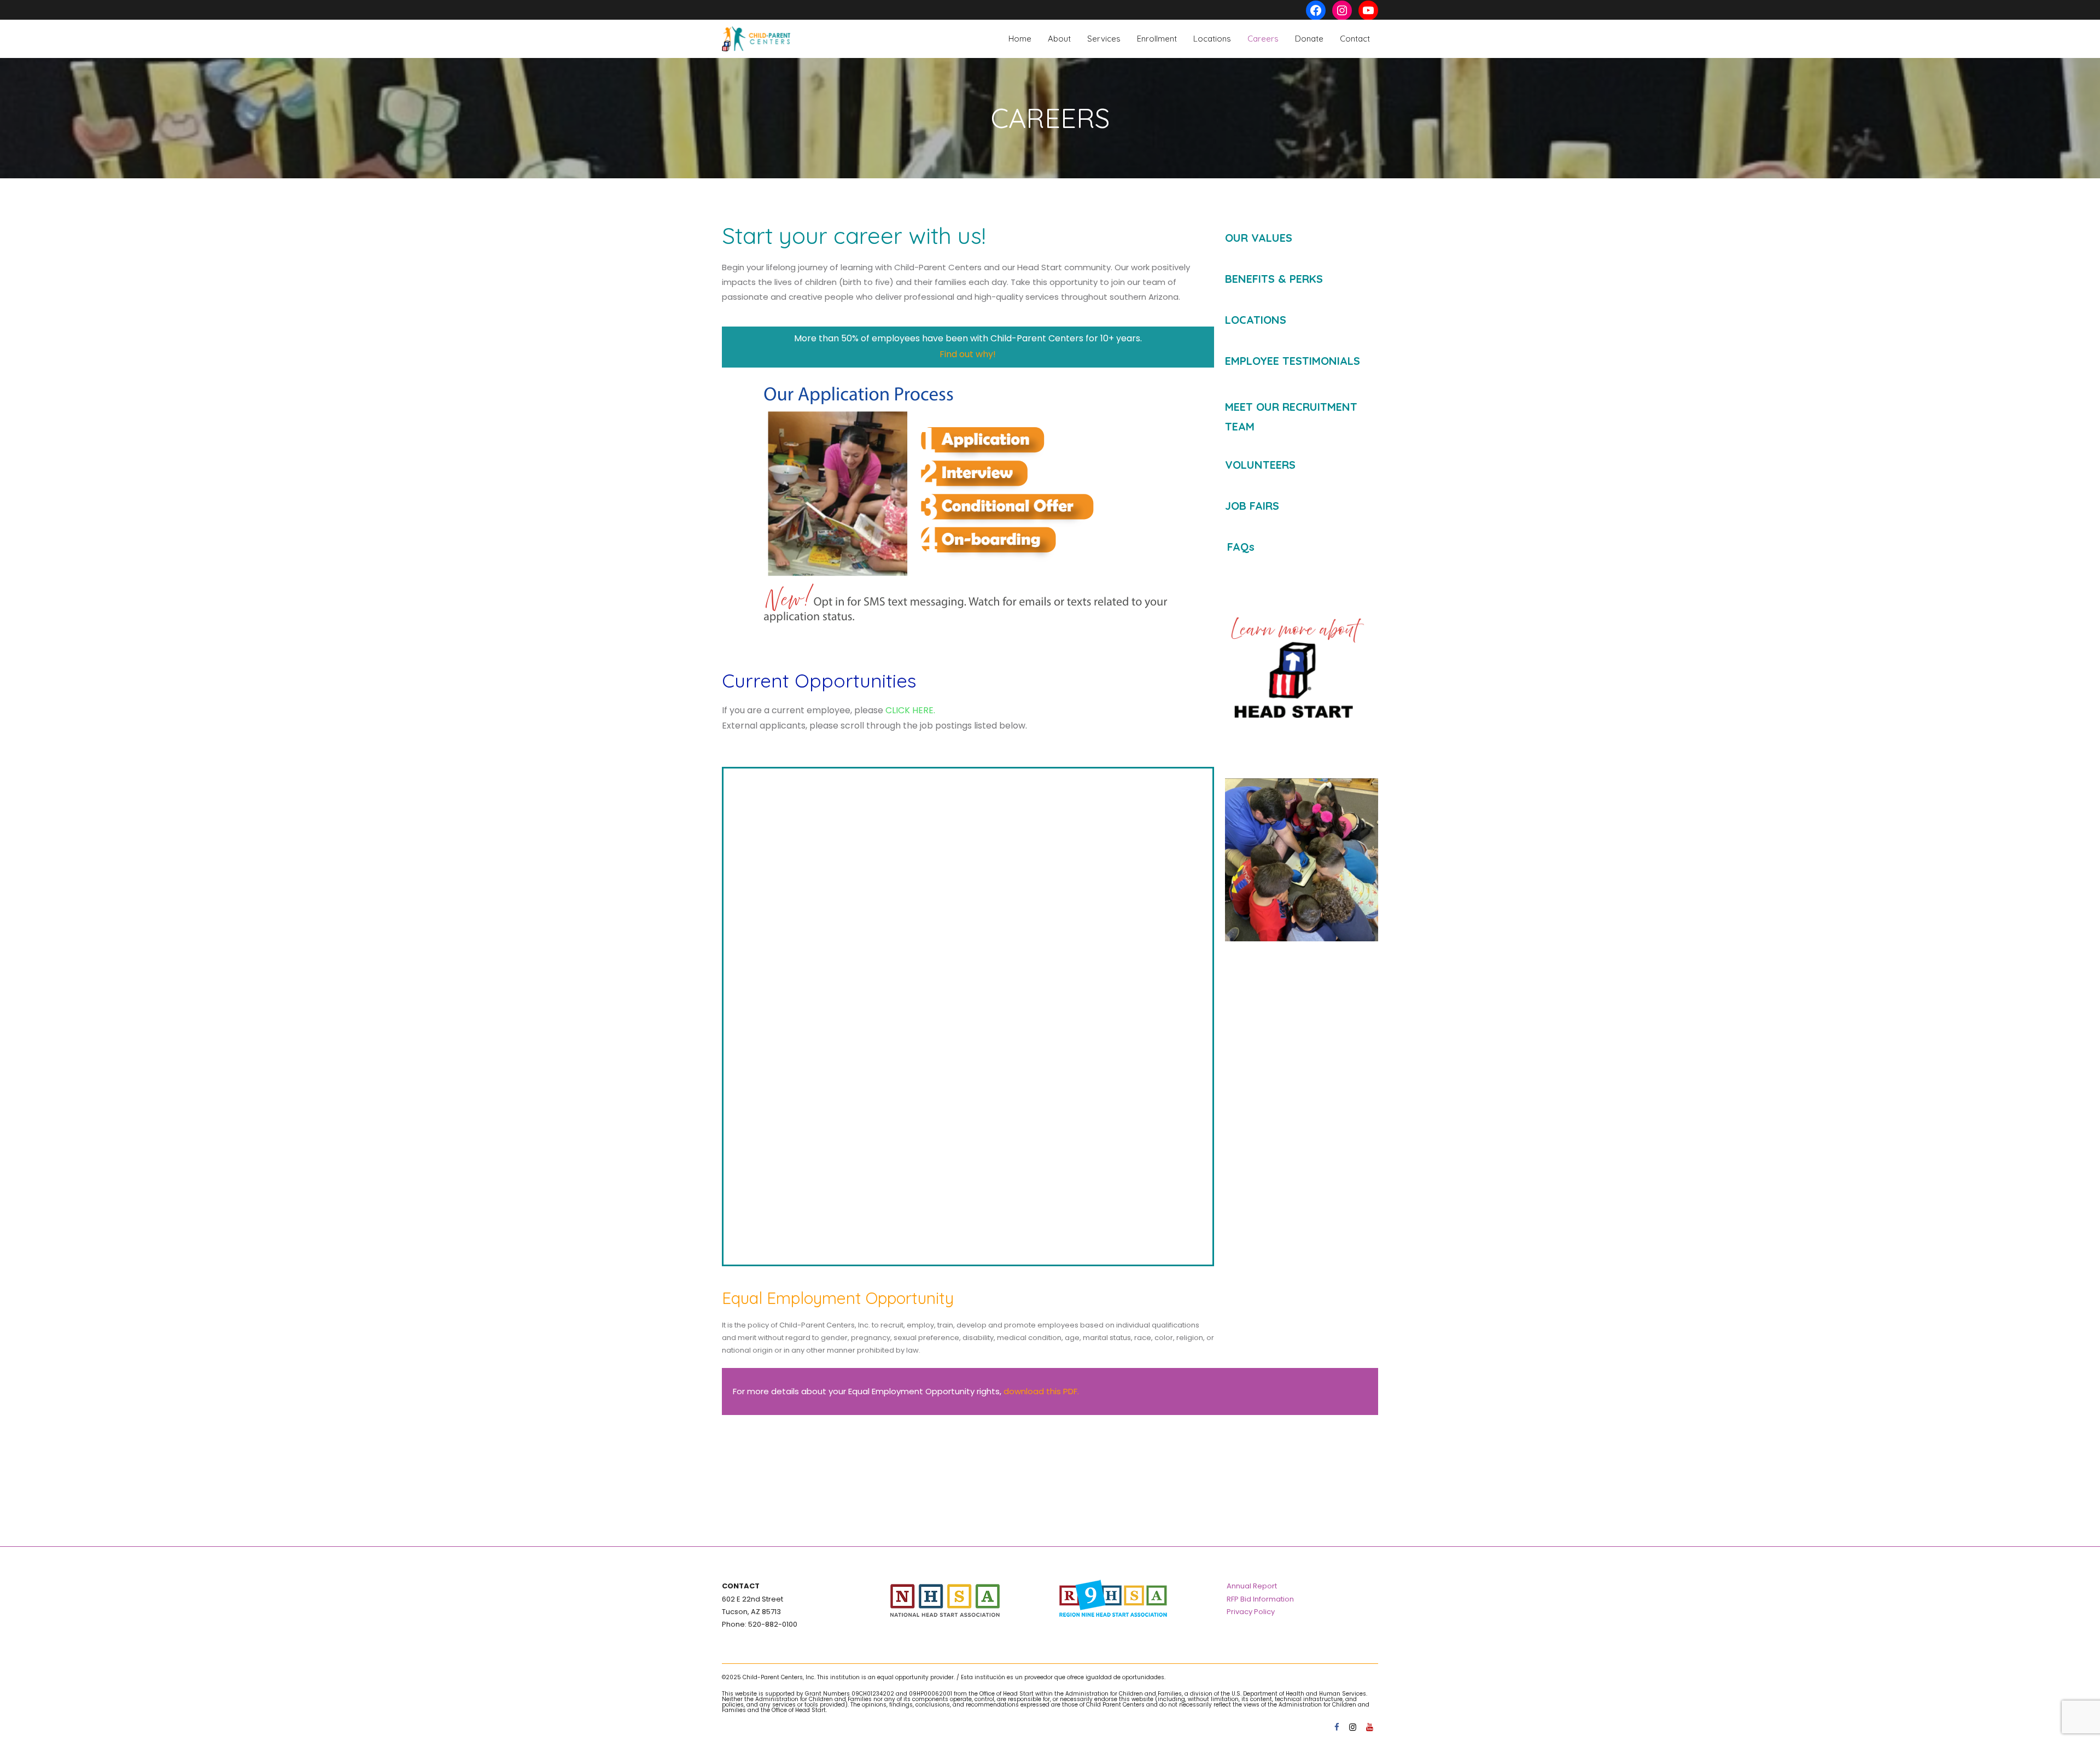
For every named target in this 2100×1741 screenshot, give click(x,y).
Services (1104, 39)
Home (1020, 39)
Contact (1355, 39)
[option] (1301, 860)
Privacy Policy (1251, 1612)
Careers (1263, 39)
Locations (1212, 39)
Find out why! (968, 354)
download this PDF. (1041, 1391)
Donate (1309, 39)
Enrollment (1157, 39)
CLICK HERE (909, 710)
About (1059, 39)
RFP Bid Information (1260, 1599)
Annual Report (1252, 1586)
